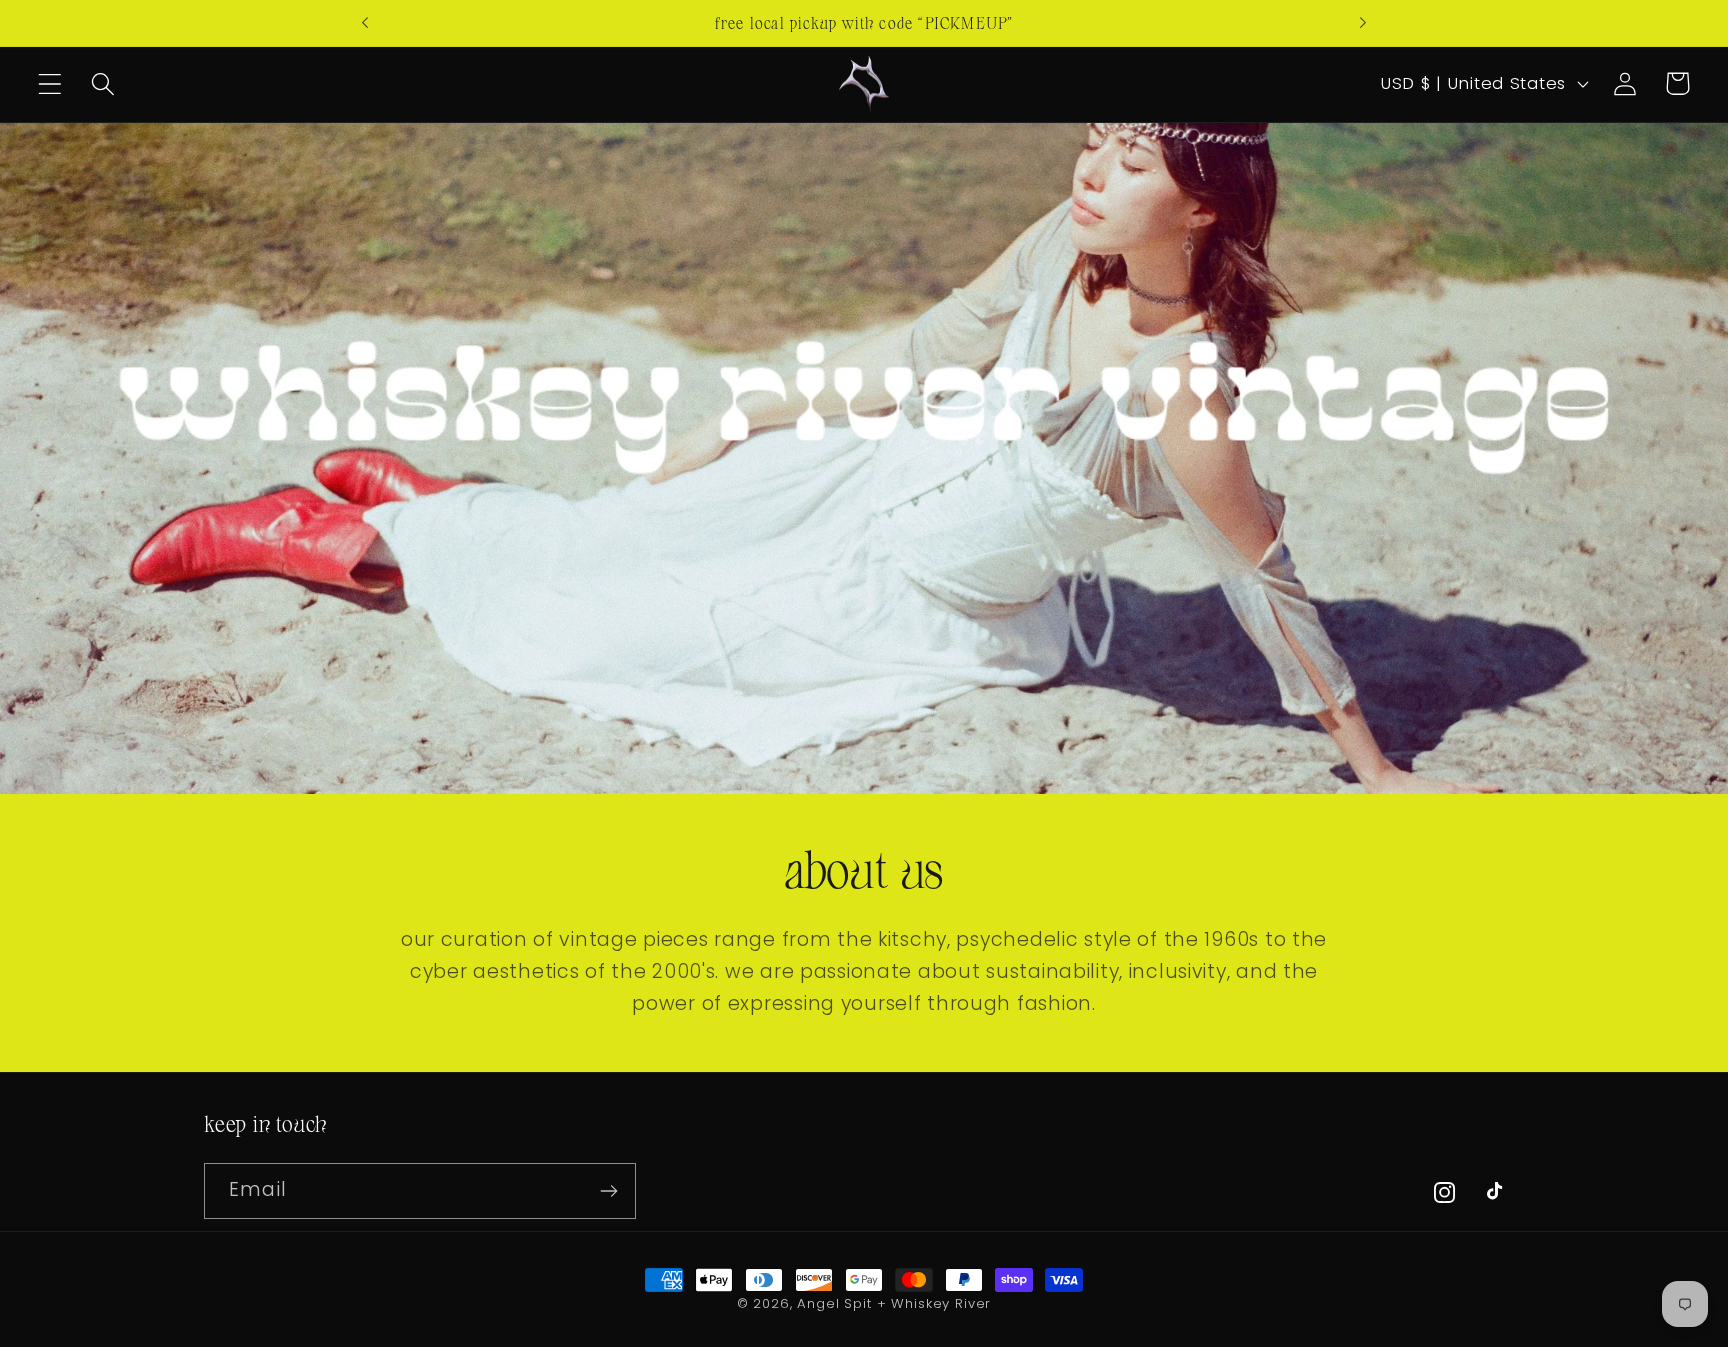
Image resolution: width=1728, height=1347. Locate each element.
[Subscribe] (608, 1191)
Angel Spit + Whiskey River (894, 1303)
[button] (50, 83)
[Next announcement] (1363, 23)
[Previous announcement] (365, 23)
